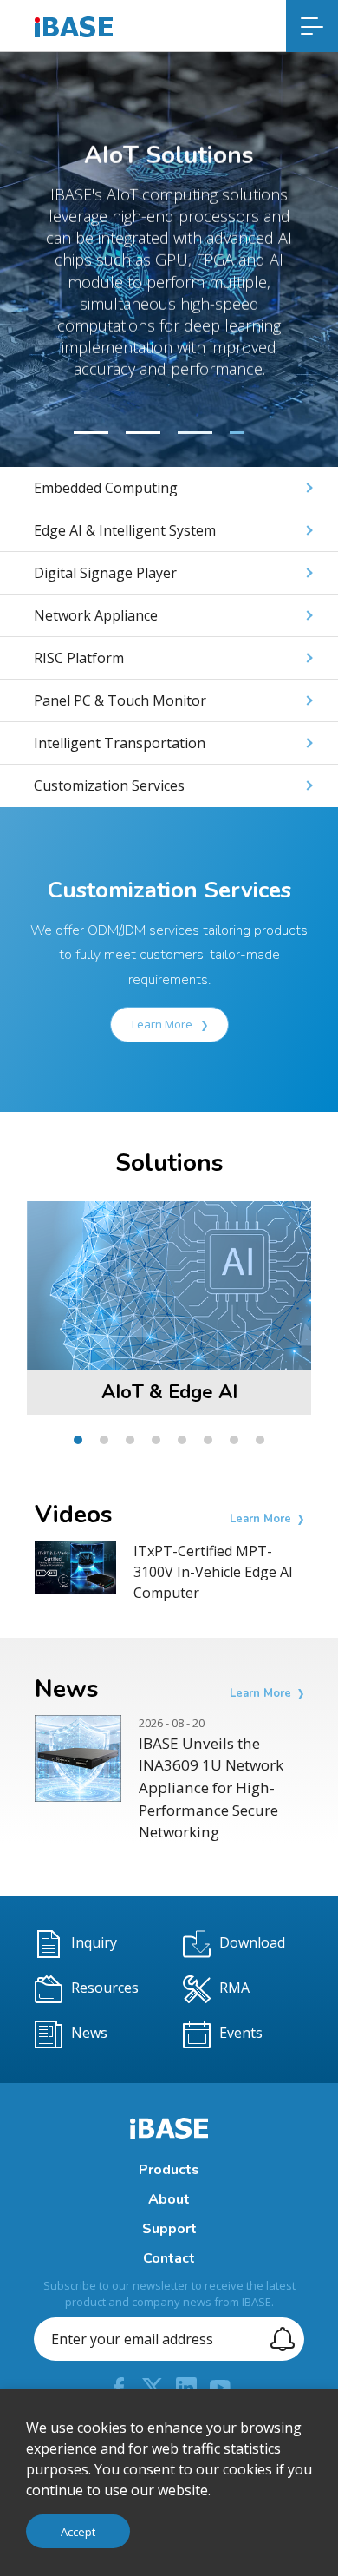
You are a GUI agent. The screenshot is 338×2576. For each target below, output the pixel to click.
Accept (78, 2532)
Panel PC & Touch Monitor (120, 700)
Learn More (163, 1024)
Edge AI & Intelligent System (125, 530)
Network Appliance (96, 615)
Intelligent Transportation (120, 743)
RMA (234, 1988)
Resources (105, 1988)
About (169, 2199)
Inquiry (94, 1942)
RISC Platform (79, 658)
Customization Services (109, 785)
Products (169, 2170)
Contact (169, 2258)
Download (252, 1942)
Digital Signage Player (105, 573)
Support (169, 2229)
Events (241, 2033)
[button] (91, 433)
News (89, 2033)
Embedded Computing (106, 488)
